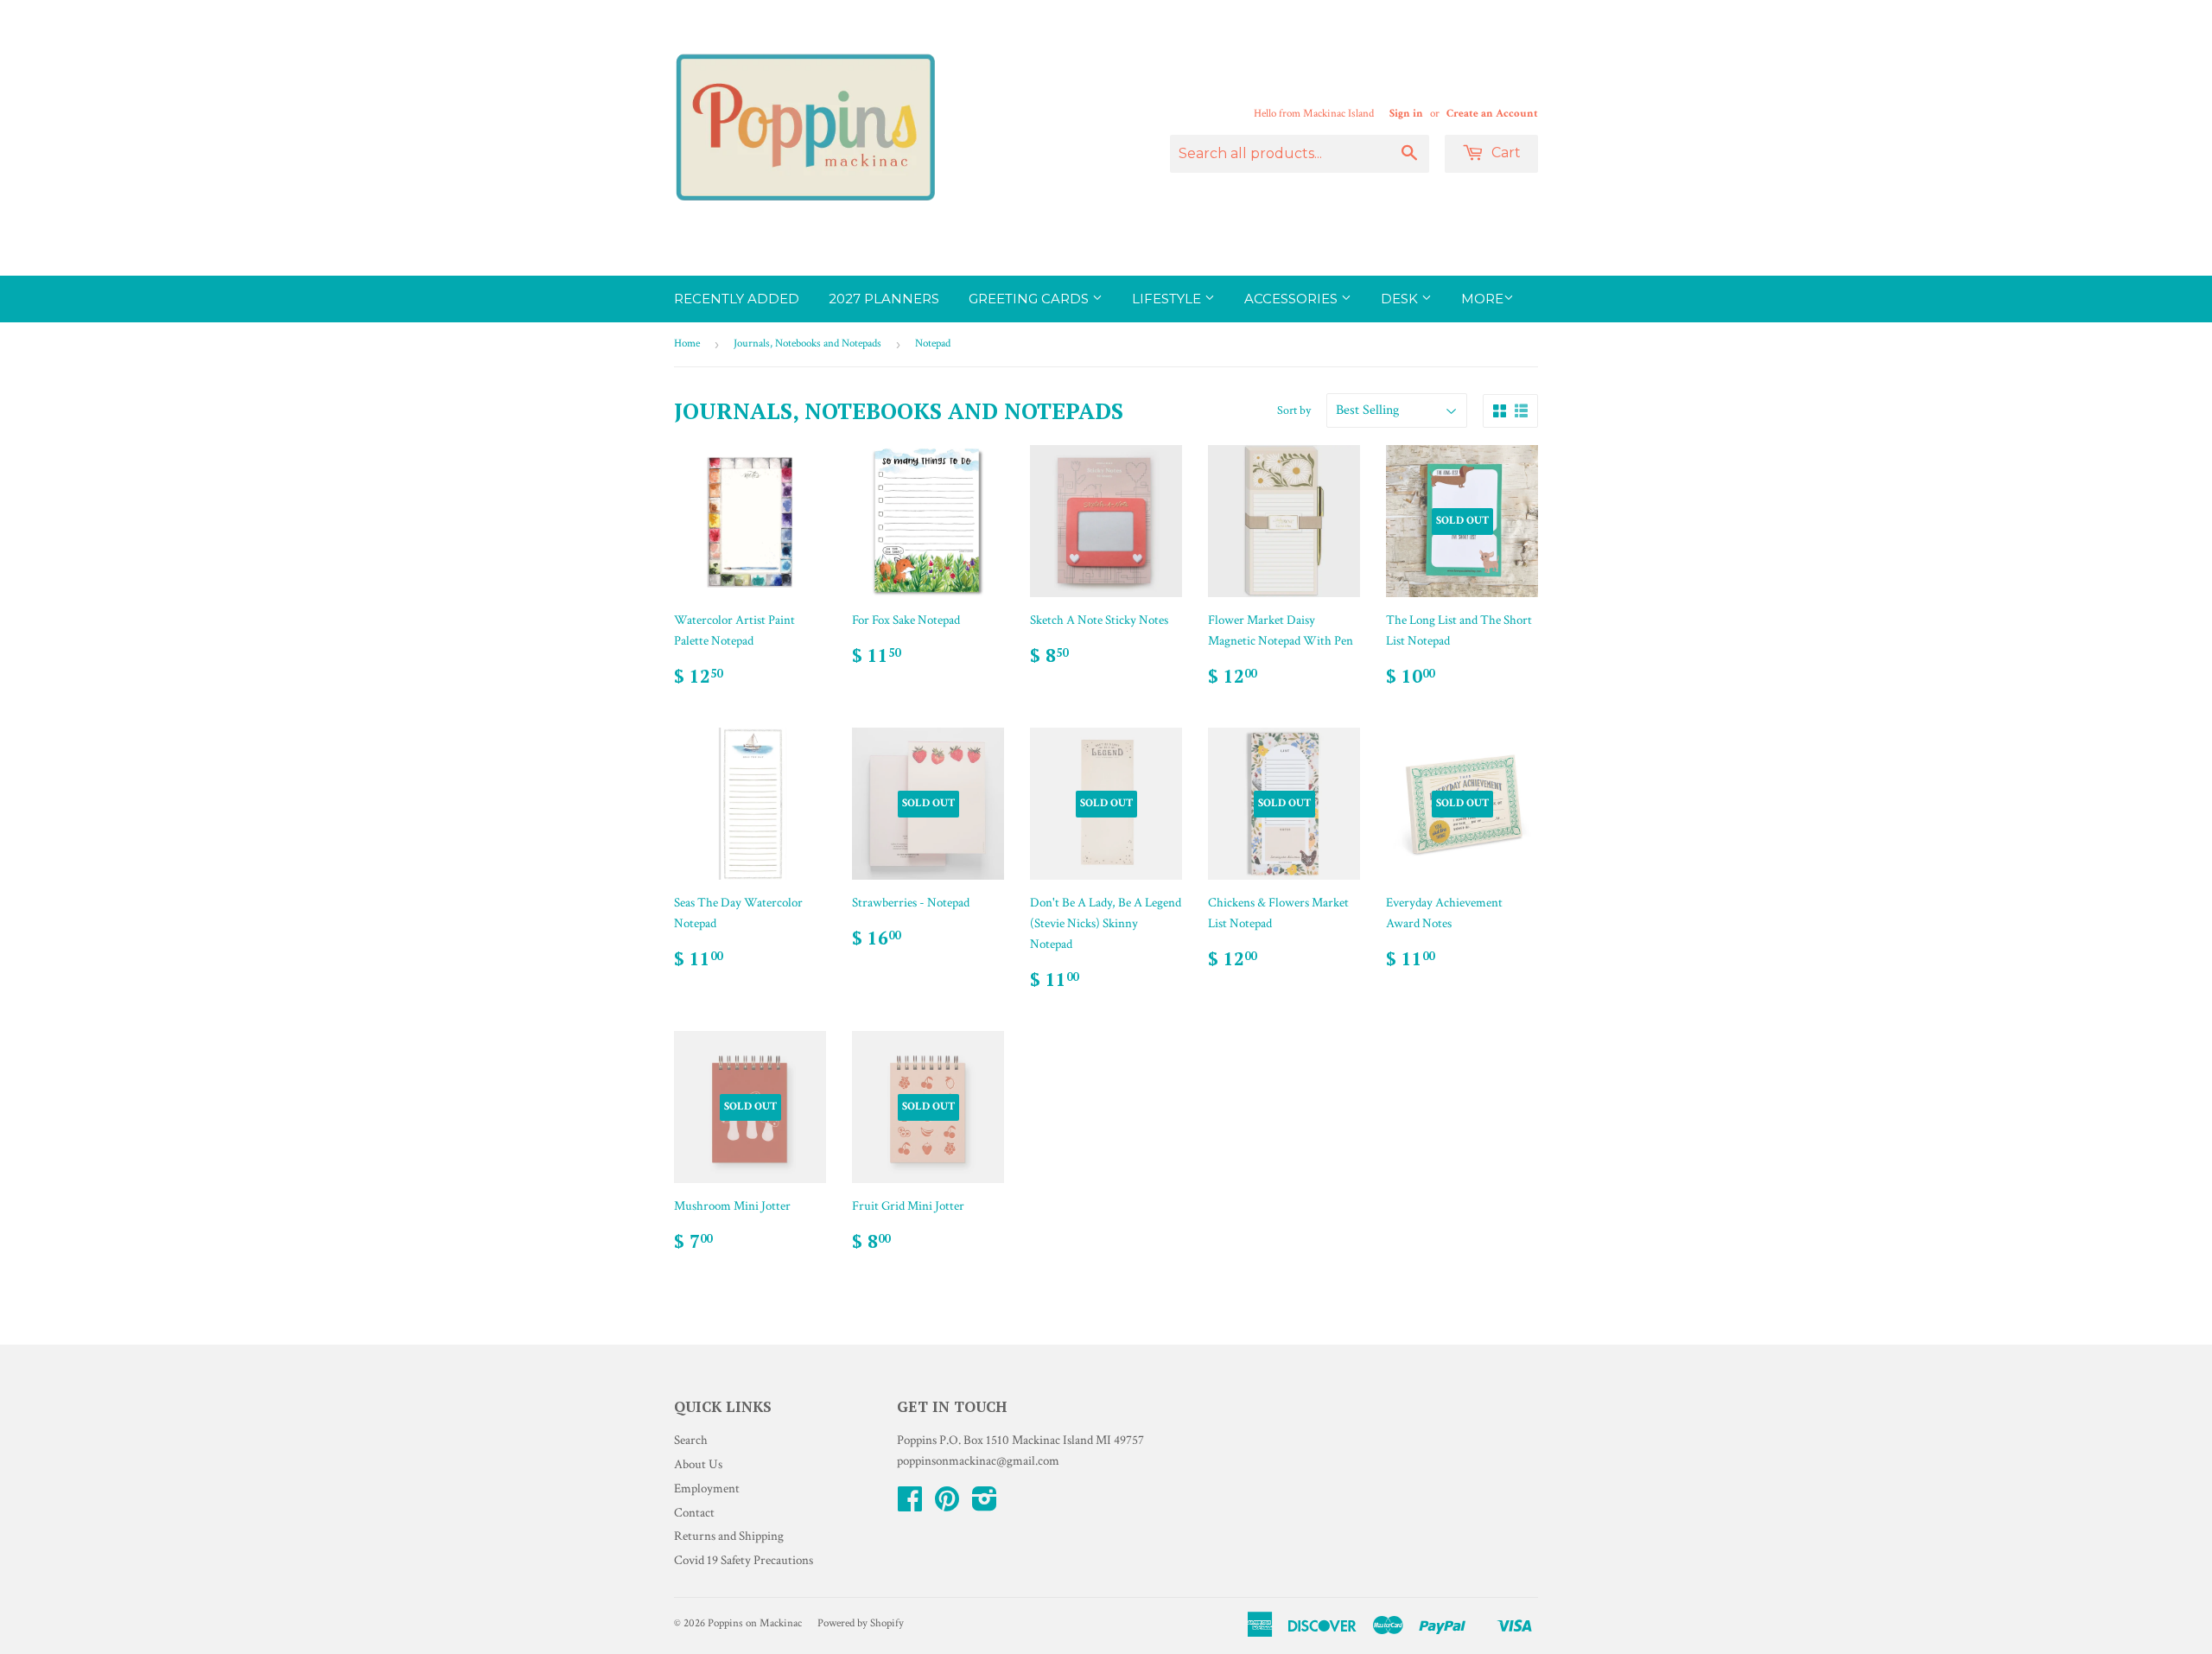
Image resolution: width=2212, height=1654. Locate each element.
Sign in (1406, 113)
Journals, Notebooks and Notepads (807, 344)
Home (687, 344)
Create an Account (1492, 113)
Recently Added (737, 299)
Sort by (1294, 410)
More (1482, 299)
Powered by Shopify (861, 1623)
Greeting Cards (1030, 299)
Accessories (1293, 299)
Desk (1401, 299)
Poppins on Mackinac (755, 1623)
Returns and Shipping (729, 1536)
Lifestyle (1168, 299)
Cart (1504, 153)
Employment (707, 1489)
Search (691, 1440)
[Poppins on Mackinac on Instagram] (985, 1505)
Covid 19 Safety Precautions (744, 1560)
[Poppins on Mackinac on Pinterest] (947, 1505)
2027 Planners (884, 299)
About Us (698, 1464)
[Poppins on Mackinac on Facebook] (910, 1505)
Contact (694, 1513)
